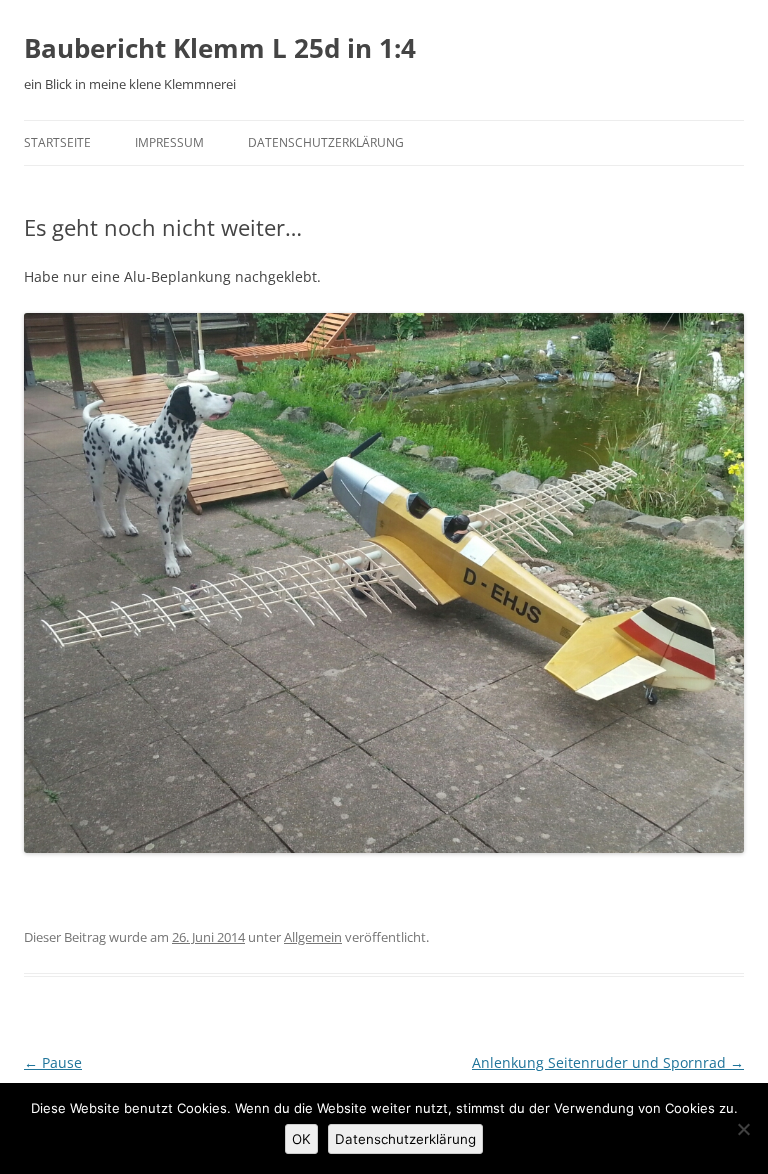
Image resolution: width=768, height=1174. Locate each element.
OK (301, 1139)
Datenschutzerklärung (326, 142)
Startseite (57, 142)
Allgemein (313, 937)
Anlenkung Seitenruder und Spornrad (608, 1062)
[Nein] (743, 1129)
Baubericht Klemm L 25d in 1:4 (220, 48)
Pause (53, 1062)
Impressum (169, 142)
